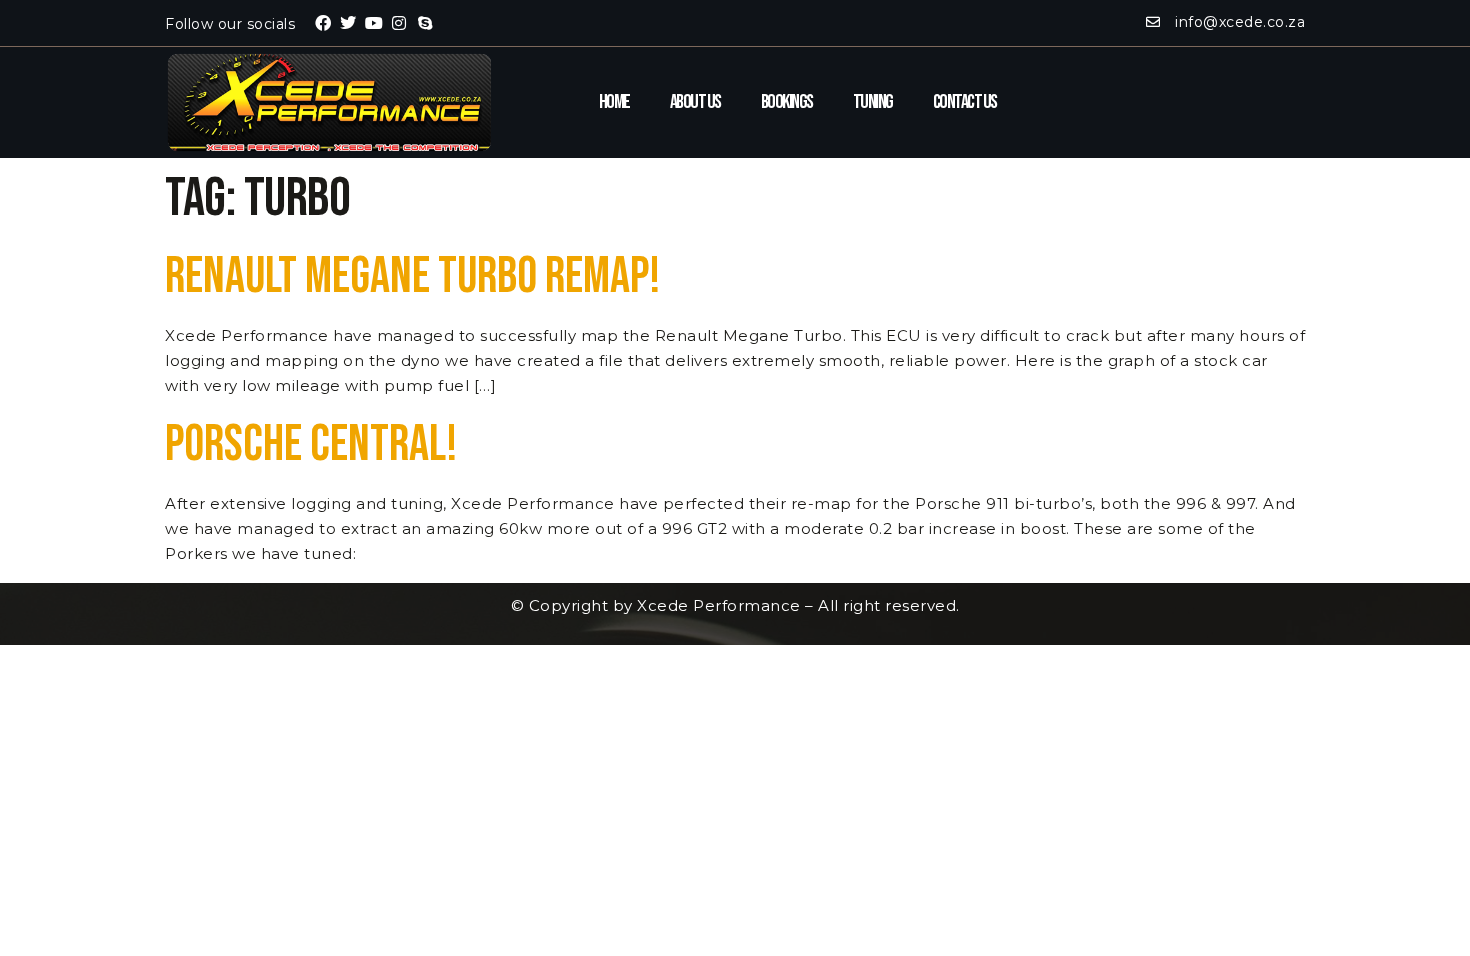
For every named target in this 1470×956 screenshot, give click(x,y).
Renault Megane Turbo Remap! (412, 277)
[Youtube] (374, 23)
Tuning (873, 102)
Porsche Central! (311, 445)
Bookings (787, 102)
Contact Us (965, 102)
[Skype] (425, 23)
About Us (695, 102)
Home (614, 102)
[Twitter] (349, 23)
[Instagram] (400, 23)
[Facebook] (323, 23)
